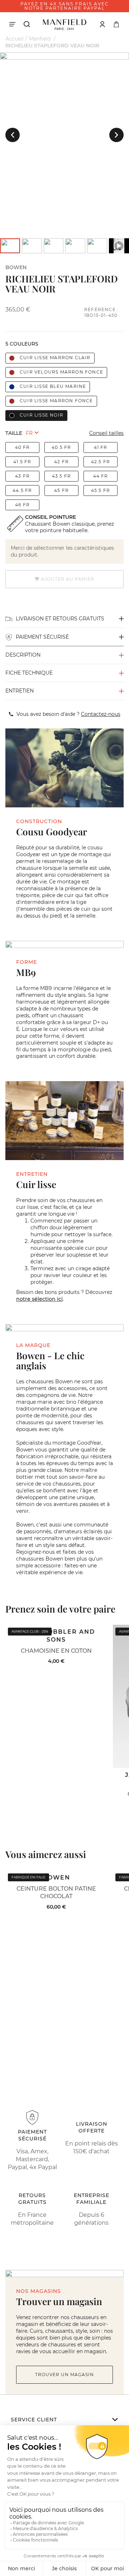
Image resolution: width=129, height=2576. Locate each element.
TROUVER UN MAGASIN (64, 2375)
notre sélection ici (39, 1299)
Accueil (15, 39)
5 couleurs (22, 344)
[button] (13, 135)
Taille (14, 433)
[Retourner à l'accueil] (64, 24)
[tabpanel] (64, 56)
